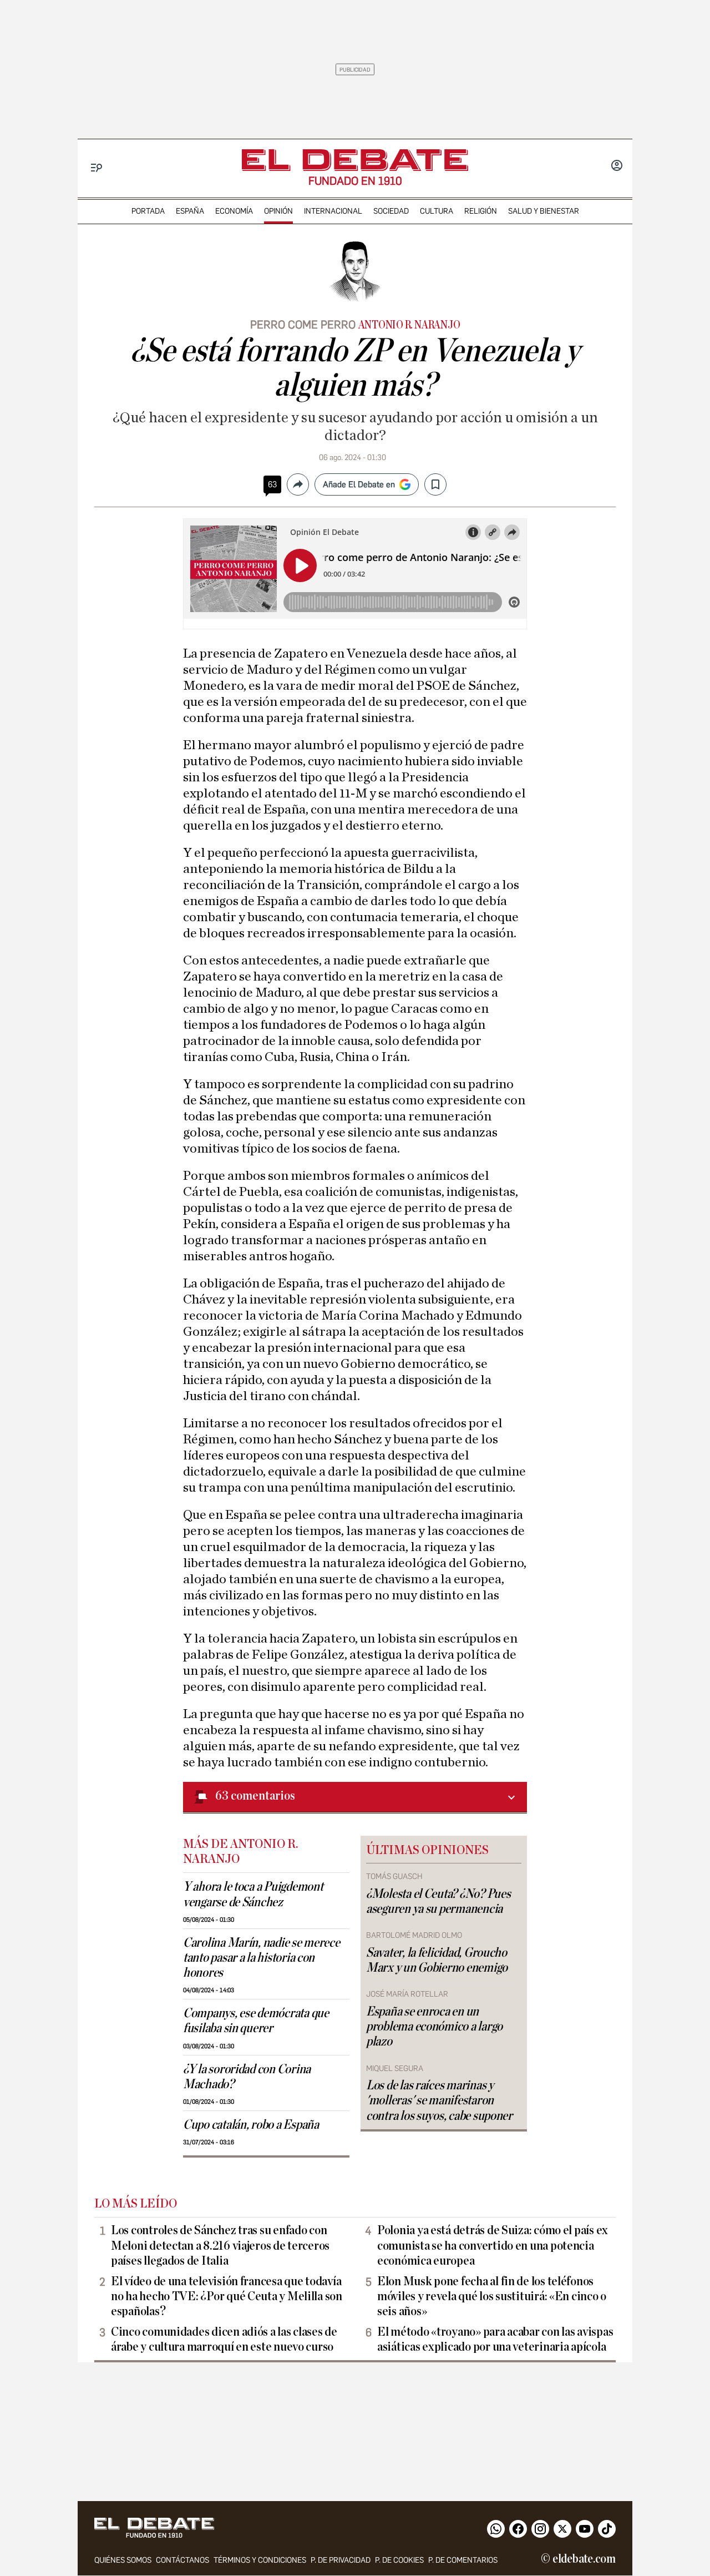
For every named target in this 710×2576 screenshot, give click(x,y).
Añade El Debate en (359, 484)
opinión (278, 211)
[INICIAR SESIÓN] (617, 166)
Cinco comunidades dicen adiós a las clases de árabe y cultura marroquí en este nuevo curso (224, 2339)
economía (234, 211)
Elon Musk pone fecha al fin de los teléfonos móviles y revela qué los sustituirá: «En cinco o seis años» (492, 2296)
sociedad (391, 211)
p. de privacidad (341, 2560)
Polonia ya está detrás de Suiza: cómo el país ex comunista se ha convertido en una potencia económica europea (493, 2245)
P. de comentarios (463, 2560)
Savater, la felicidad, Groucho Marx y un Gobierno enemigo (437, 1960)
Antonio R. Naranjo (409, 325)
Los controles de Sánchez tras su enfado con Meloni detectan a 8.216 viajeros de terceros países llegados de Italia (220, 2245)
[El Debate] (355, 160)
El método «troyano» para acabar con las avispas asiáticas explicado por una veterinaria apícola (495, 2339)
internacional (333, 211)
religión (481, 211)
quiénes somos (123, 2560)
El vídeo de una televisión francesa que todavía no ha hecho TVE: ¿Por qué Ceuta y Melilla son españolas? (227, 2296)
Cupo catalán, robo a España (251, 2125)
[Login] (617, 166)
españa (190, 211)
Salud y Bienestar (544, 211)
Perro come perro (303, 325)
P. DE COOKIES (399, 2560)
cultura (437, 211)
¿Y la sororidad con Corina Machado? (247, 2077)
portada (148, 211)
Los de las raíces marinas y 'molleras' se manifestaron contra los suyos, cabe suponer (439, 2100)
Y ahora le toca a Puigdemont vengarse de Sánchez (253, 1894)
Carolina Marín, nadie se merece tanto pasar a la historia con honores (262, 1958)
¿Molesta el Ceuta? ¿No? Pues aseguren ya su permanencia (438, 1901)
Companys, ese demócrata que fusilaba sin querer (256, 2021)
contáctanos (182, 2560)
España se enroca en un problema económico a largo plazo (434, 2027)
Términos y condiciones (260, 2560)
